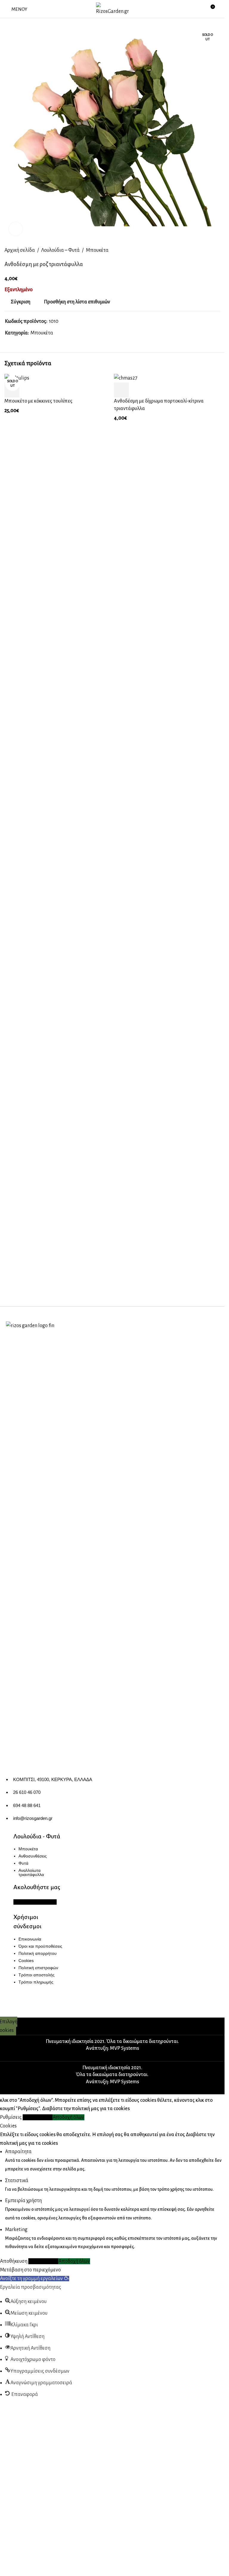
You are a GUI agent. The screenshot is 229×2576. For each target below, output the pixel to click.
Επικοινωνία (30, 1939)
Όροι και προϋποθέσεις (40, 1946)
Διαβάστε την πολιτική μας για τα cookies (86, 2547)
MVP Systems (124, 2487)
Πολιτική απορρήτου (38, 1953)
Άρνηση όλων (38, 2555)
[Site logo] (112, 9)
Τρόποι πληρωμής (36, 1982)
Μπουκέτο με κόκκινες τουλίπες (38, 401)
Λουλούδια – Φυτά (60, 250)
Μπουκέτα (97, 250)
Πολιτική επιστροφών (38, 1968)
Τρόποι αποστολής (37, 1975)
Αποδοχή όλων (68, 2555)
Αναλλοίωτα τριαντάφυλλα (31, 1872)
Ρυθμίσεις (11, 2555)
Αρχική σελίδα (20, 250)
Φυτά (23, 1863)
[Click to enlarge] (16, 229)
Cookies (26, 1961)
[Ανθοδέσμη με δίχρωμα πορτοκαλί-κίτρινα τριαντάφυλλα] (126, 378)
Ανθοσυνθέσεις (33, 1856)
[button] (121, 390)
